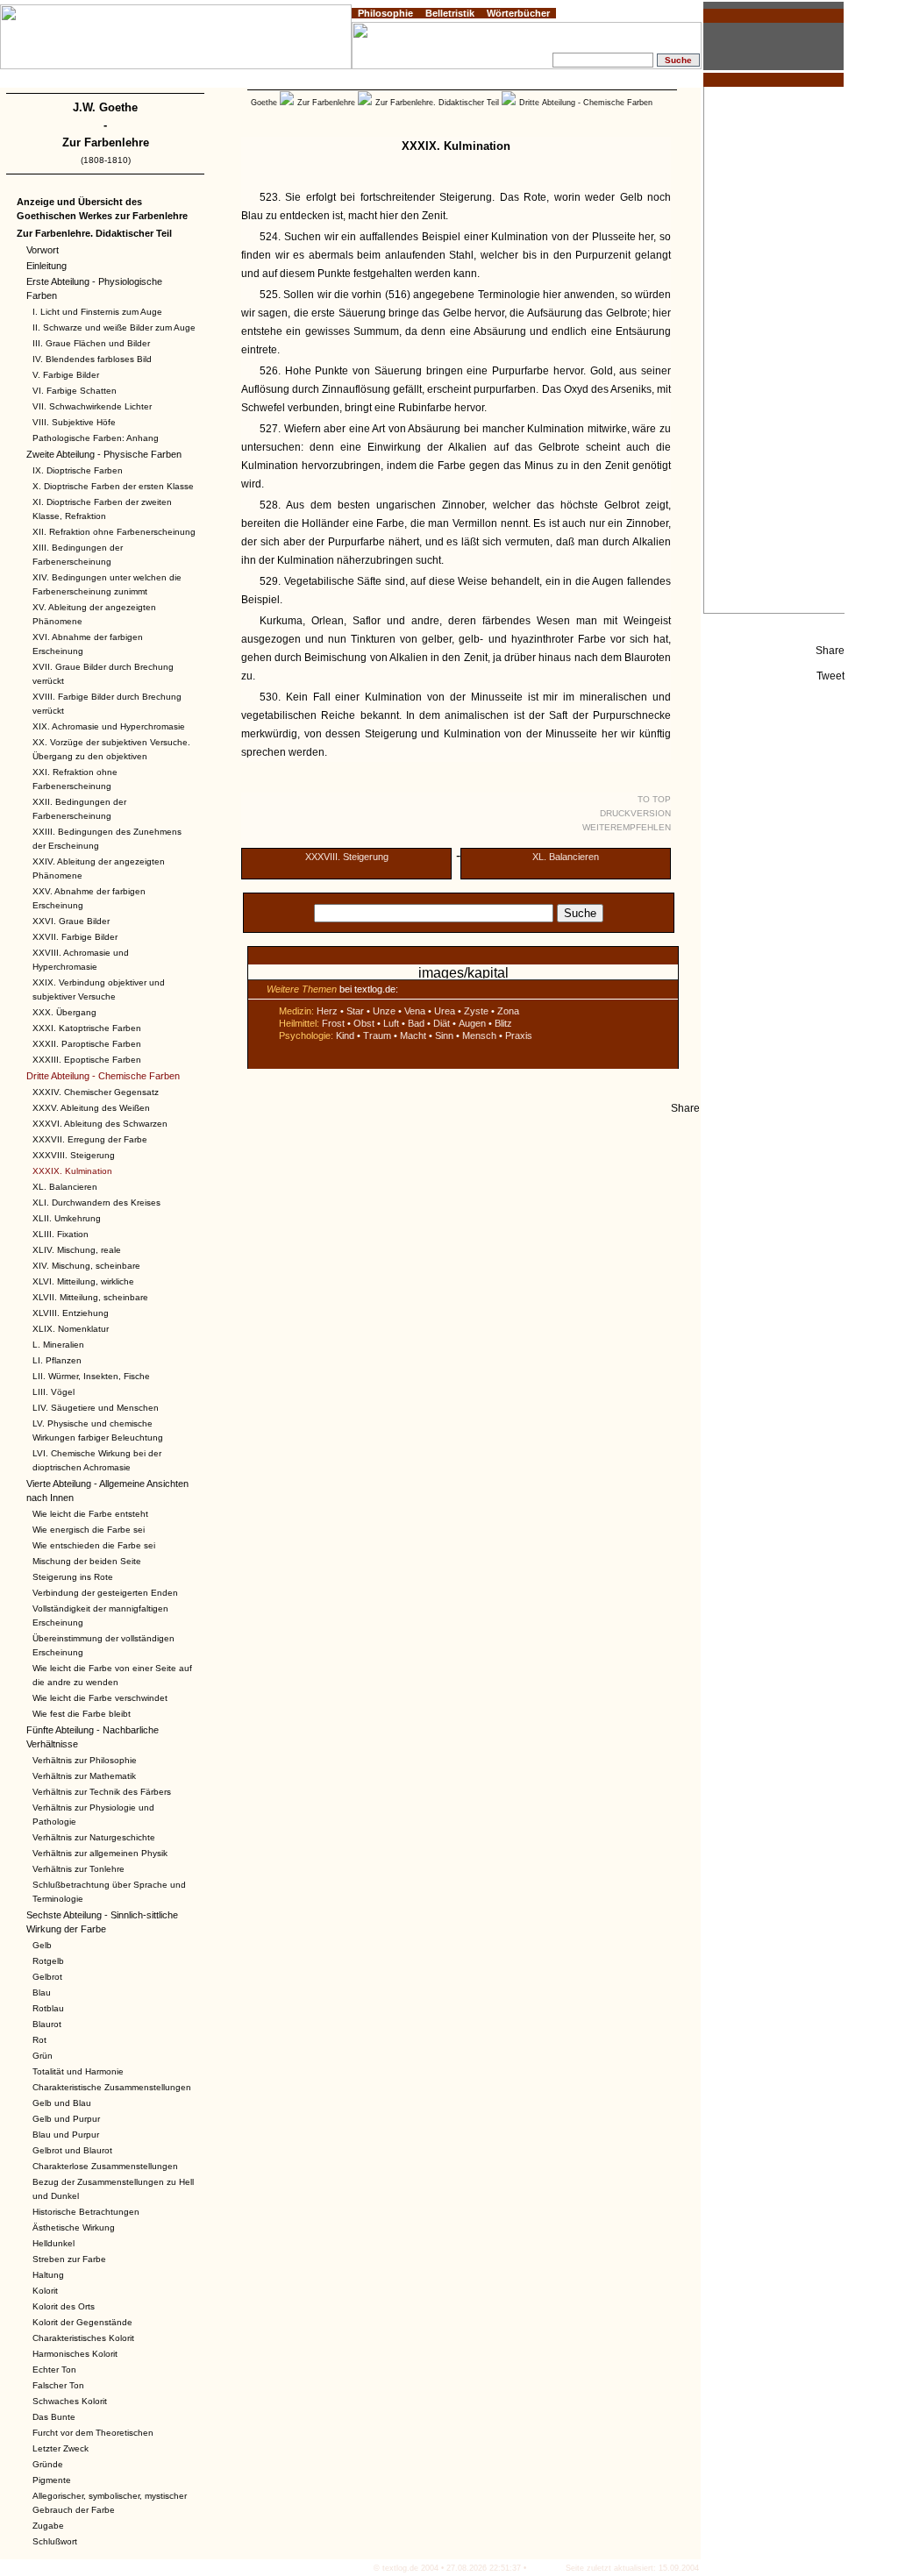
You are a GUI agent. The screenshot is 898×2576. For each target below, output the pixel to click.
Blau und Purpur (66, 2135)
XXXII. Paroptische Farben (87, 1044)
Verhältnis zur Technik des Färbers (102, 1792)
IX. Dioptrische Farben (78, 470)
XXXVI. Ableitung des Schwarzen (100, 1124)
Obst (364, 1023)
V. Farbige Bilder (66, 375)
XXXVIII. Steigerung (74, 1155)
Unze (384, 1011)
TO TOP (654, 799)
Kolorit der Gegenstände (82, 2322)
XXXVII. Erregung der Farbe (90, 1139)
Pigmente (52, 2480)
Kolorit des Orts (64, 2306)
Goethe (264, 103)
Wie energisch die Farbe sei (89, 1530)
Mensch (479, 1035)
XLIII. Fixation (61, 1234)
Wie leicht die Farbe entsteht (90, 1514)
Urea (445, 1011)
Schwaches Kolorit (70, 2401)
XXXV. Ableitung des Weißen (91, 1108)
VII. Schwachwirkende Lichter (92, 406)
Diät (442, 1023)
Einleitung (46, 266)
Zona (508, 1011)
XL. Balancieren (65, 1187)
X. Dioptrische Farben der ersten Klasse (113, 486)
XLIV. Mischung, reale (77, 1250)
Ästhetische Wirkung (74, 2227)
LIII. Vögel (53, 1392)
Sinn (444, 1035)
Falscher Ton (58, 2385)
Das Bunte (54, 2417)
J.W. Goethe (105, 107)
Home (18, 81)
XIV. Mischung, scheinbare (86, 1266)
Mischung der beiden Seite (87, 1561)
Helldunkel (53, 2243)
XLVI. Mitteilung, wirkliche (83, 1281)
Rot (39, 2040)
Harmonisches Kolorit (75, 2354)
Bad (416, 1023)
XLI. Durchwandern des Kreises (96, 1203)
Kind (345, 1035)
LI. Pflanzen (57, 1360)
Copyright (102, 81)
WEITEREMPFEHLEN (627, 827)
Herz (327, 1011)
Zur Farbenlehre (106, 142)
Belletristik (450, 13)
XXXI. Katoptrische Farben (87, 1028)
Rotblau (48, 2008)
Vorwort (43, 250)
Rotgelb (48, 1961)
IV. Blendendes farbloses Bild (92, 359)
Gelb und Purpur (66, 2119)
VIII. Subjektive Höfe (74, 422)
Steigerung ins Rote (73, 1577)
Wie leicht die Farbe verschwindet (100, 1698)
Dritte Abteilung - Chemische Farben (103, 1076)
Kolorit (45, 2291)
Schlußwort (55, 2541)
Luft (391, 1023)
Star (355, 1011)
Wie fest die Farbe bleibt (82, 1714)
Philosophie (385, 13)
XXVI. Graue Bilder (71, 921)
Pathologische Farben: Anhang (96, 438)
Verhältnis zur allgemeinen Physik (100, 1853)
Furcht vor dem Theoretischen (93, 2433)
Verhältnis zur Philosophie (85, 1760)
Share (830, 651)
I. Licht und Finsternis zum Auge (97, 312)
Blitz (503, 1023)
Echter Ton (54, 2370)
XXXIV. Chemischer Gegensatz (96, 1092)
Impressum (57, 81)
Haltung (48, 2275)
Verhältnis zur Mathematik (84, 1776)
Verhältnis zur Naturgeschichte (94, 1837)
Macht (413, 1035)
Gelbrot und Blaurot (72, 2150)
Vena (415, 1011)
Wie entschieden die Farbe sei (94, 1545)
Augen (472, 1023)
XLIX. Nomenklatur (71, 1329)
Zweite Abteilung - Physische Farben (104, 454)
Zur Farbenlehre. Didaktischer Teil (94, 233)
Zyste (476, 1011)
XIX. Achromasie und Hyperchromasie (109, 726)
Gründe (48, 2464)
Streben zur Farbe (69, 2259)
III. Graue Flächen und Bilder (91, 343)
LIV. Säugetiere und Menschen (96, 1408)
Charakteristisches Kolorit (83, 2338)
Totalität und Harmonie (78, 2071)
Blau (42, 1992)
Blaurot (47, 2024)
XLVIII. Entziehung (71, 1313)
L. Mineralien (58, 1345)
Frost (333, 1023)
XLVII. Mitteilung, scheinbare (90, 1297)
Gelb (42, 1945)
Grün (43, 2056)
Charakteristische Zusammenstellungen (112, 2087)
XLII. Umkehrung (67, 1218)
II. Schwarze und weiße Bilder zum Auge (114, 327)
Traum (377, 1035)
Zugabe (48, 2526)
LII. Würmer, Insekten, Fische (91, 1376)
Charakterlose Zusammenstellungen (105, 2166)
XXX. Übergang (64, 1012)
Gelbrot (47, 1977)
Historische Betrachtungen (86, 2212)
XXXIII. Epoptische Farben (87, 1060)
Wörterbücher (518, 13)
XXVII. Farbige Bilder (75, 937)
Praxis (519, 1035)
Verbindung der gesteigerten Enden (105, 1593)
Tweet (830, 676)
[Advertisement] (774, 350)
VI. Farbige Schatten (75, 391)
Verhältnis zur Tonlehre (78, 1869)
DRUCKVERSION (635, 813)
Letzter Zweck (61, 2448)
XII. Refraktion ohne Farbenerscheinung (114, 532)
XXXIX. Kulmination (72, 1171)
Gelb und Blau (62, 2103)
